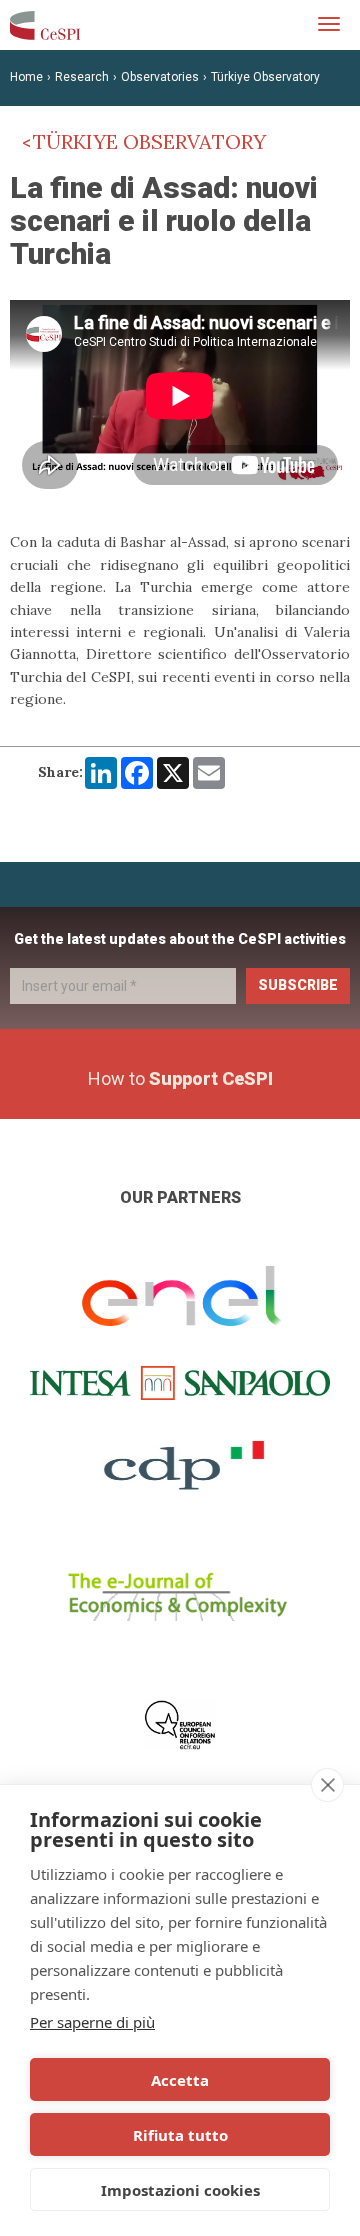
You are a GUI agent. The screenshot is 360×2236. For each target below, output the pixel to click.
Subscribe (298, 985)
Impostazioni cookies (180, 2190)
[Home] (45, 25)
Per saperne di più (92, 2022)
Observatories (160, 77)
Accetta (180, 2080)
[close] (327, 1785)
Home (26, 77)
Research (82, 77)
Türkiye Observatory (265, 77)
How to (180, 1078)
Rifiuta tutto (180, 2135)
